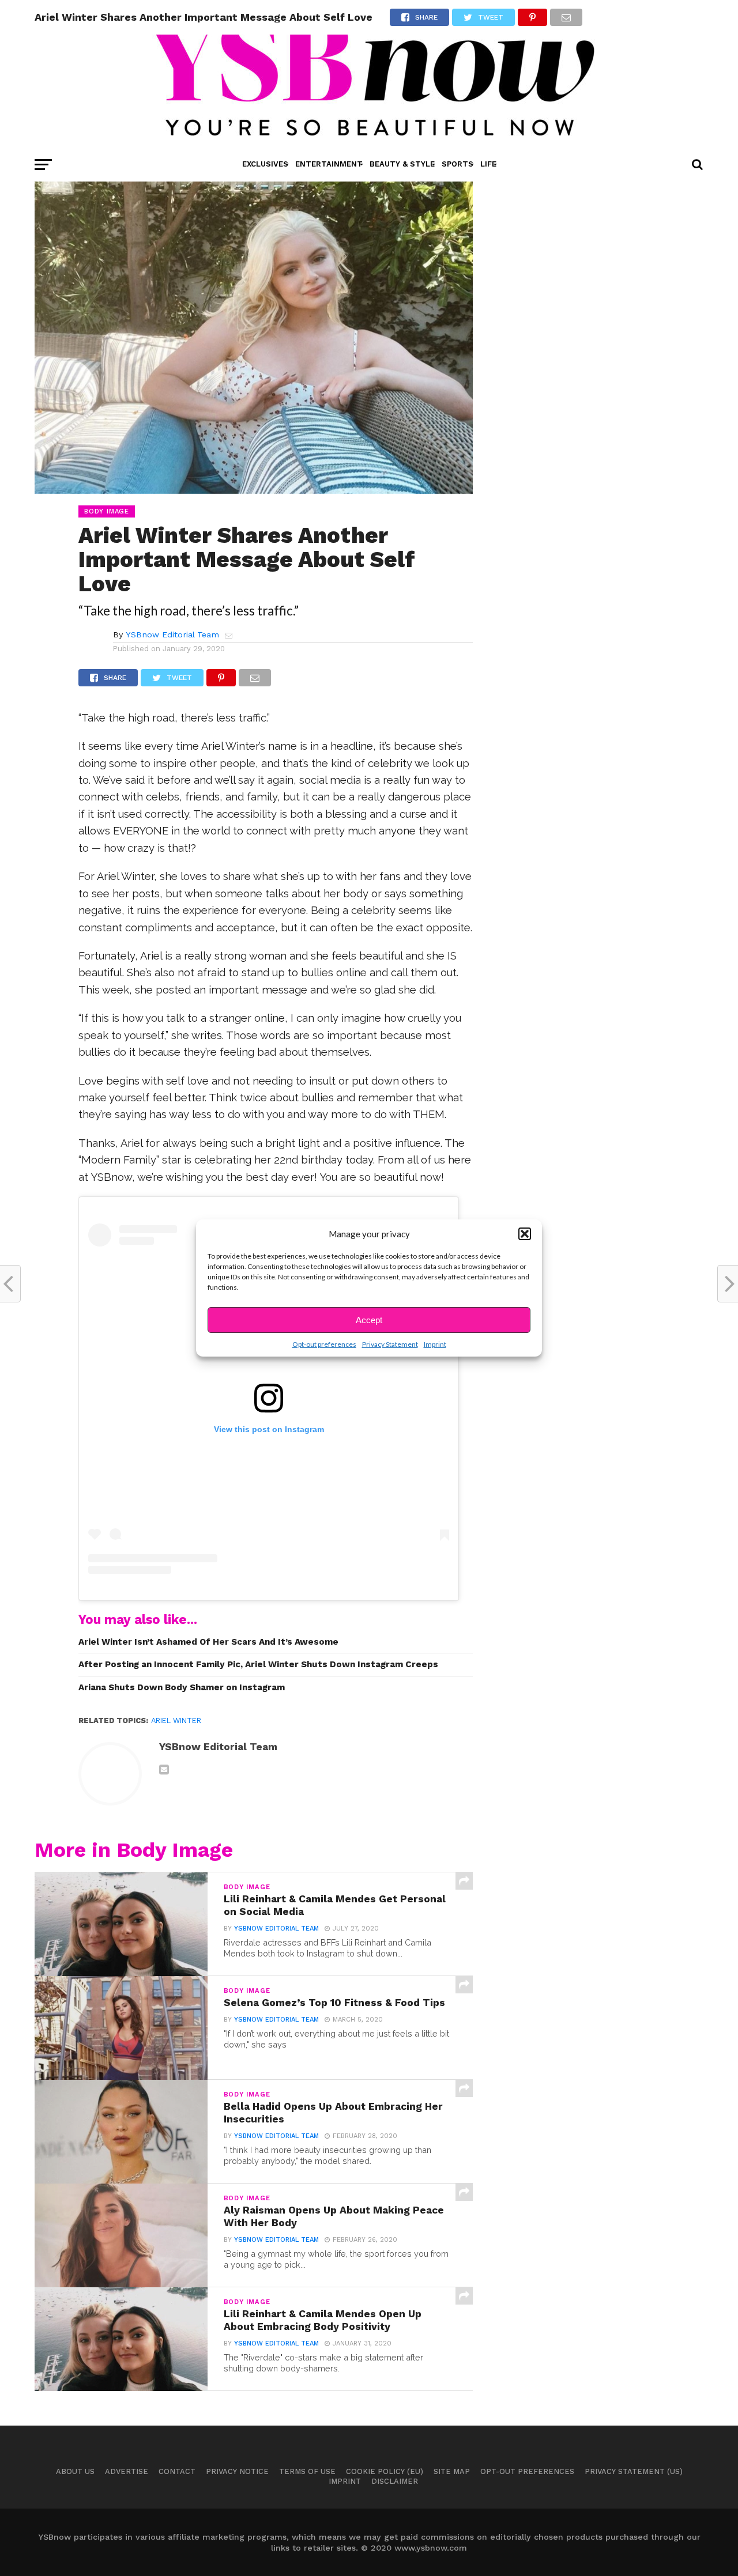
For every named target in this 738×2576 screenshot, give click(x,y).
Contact (177, 2471)
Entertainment (329, 164)
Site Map (452, 2471)
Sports (458, 164)
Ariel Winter (176, 1721)
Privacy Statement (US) (634, 2471)
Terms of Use (307, 2471)
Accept (369, 1320)
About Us (75, 2471)
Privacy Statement (390, 1344)
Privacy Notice (237, 2471)
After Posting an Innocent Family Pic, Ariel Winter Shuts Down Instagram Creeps (258, 1664)
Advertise (127, 2471)
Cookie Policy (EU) (385, 2471)
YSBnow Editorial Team (172, 634)
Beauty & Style (402, 164)
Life (488, 164)
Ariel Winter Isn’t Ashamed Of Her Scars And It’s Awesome (208, 1642)
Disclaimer (395, 2481)
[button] (525, 1234)
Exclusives (265, 164)
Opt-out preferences (324, 1344)
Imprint (435, 1344)
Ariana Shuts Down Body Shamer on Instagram (182, 1687)
